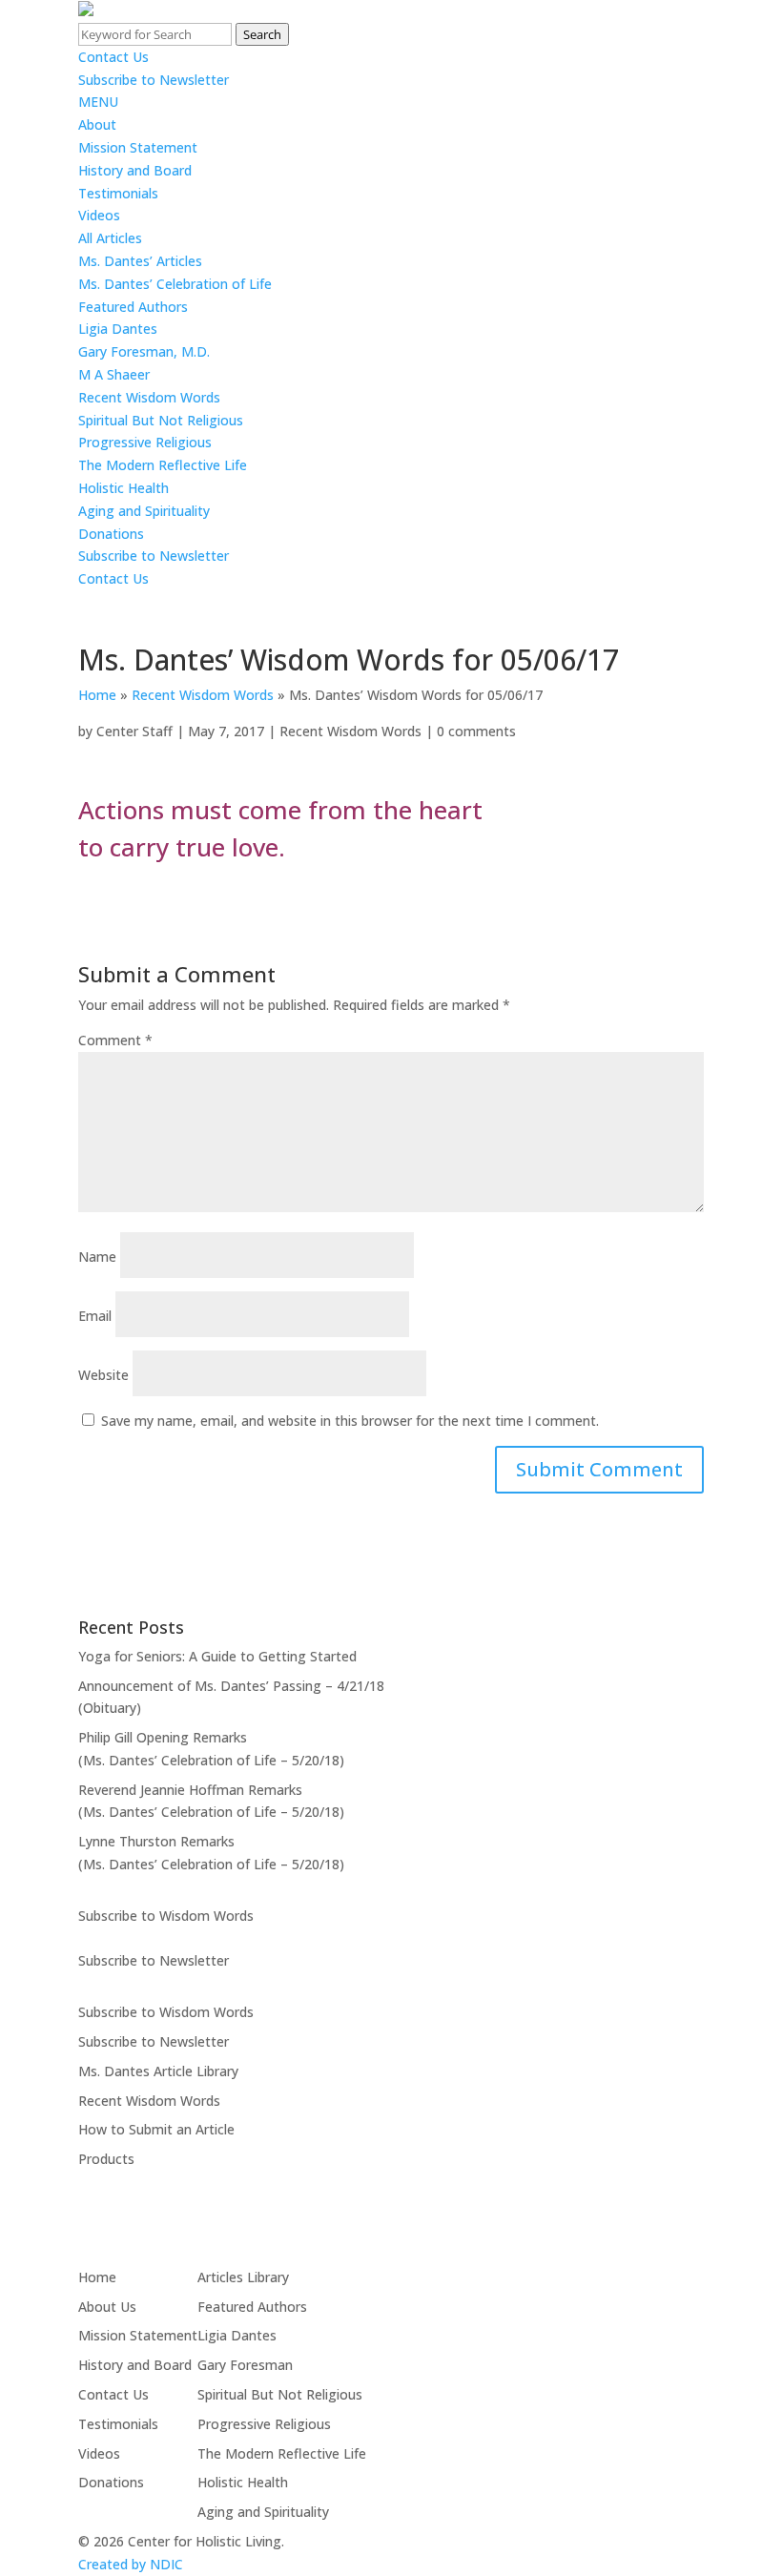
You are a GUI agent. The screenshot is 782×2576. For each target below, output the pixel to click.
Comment (115, 1040)
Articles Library (243, 2277)
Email (95, 1316)
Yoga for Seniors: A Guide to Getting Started (217, 1656)
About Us (107, 2307)
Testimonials (118, 193)
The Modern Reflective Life (163, 465)
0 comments (476, 731)
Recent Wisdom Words (149, 397)
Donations (111, 534)
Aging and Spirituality (144, 511)
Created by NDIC (131, 2564)
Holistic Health (123, 488)
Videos (99, 215)
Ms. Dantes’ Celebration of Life (175, 284)
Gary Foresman (245, 2365)
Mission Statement (138, 147)
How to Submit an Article (156, 2129)
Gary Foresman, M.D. (144, 351)
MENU (98, 102)
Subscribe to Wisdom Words (166, 1916)
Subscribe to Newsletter (154, 80)
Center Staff (134, 731)
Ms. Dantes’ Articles (140, 261)
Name (97, 1257)
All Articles (110, 238)
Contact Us (113, 57)
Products (106, 2159)
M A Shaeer (114, 374)
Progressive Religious (145, 442)
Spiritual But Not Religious (161, 420)
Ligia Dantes (118, 329)
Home (97, 695)
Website (103, 1375)
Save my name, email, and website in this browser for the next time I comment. (350, 1421)
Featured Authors (133, 307)
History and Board (135, 170)
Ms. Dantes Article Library (158, 2071)
